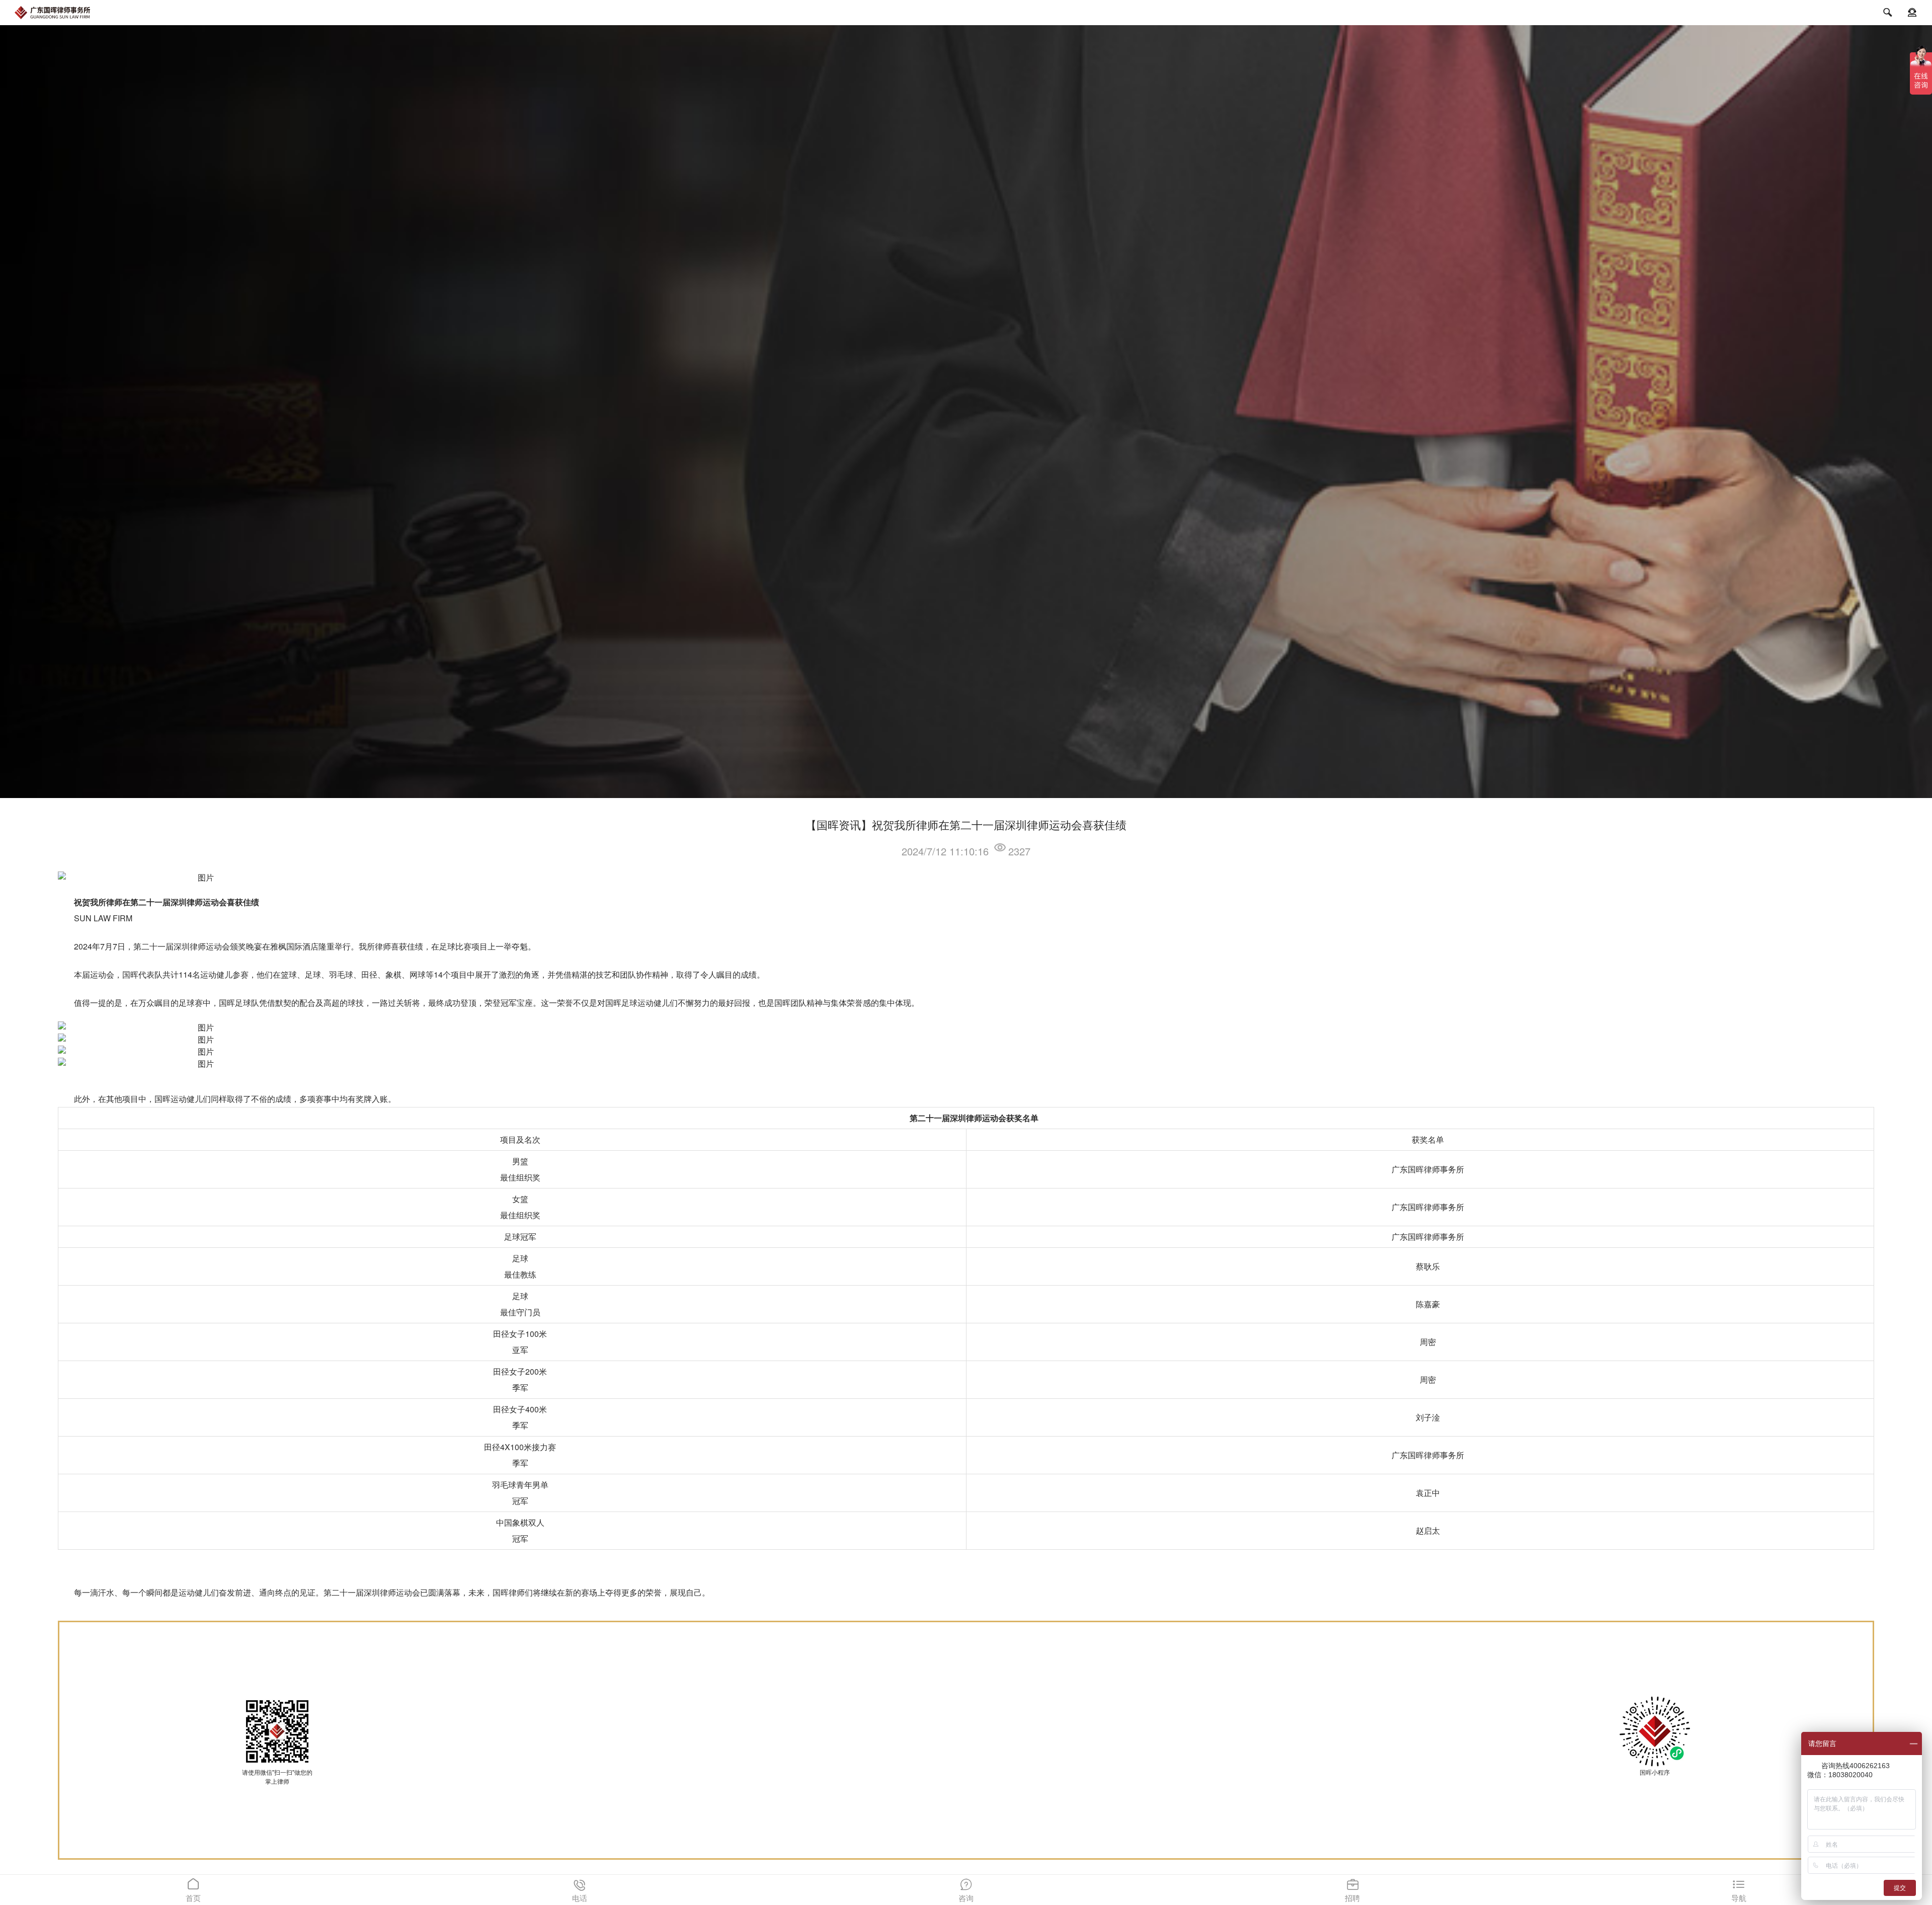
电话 (580, 1890)
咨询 (966, 1890)
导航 (1739, 1890)
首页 (193, 1890)
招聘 (1352, 1890)
